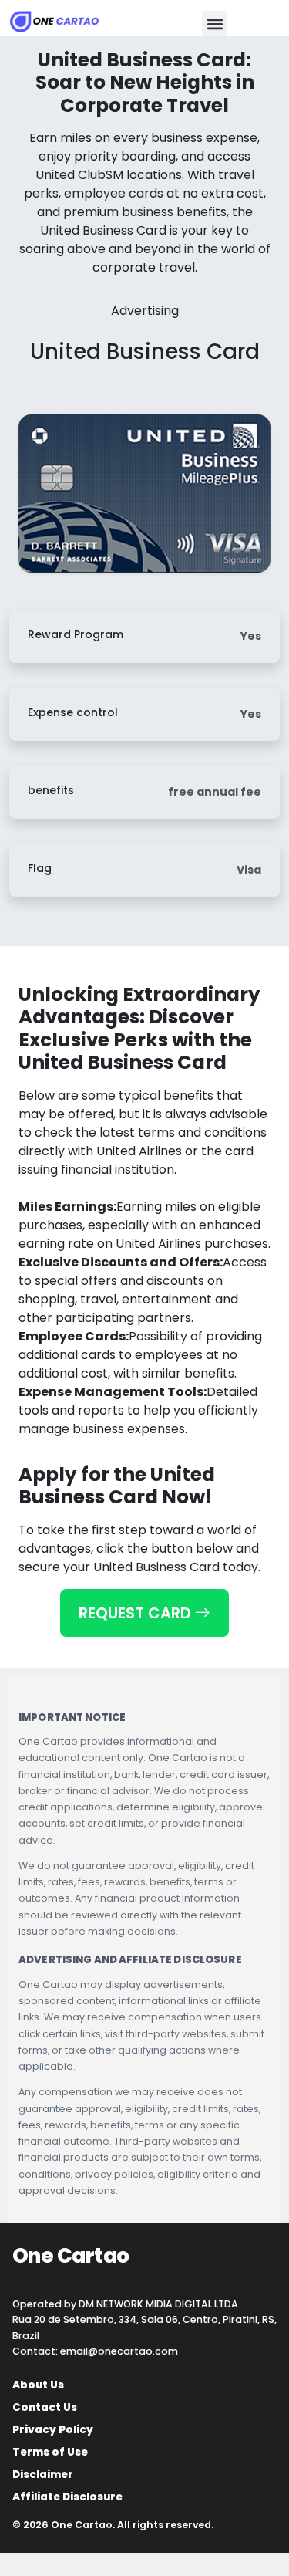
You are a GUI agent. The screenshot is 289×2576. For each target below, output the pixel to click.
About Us (38, 2385)
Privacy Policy (53, 2430)
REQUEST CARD (137, 1613)
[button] (215, 24)
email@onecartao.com (119, 2351)
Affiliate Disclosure (67, 2497)
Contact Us (45, 2408)
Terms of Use (50, 2453)
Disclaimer (43, 2475)
